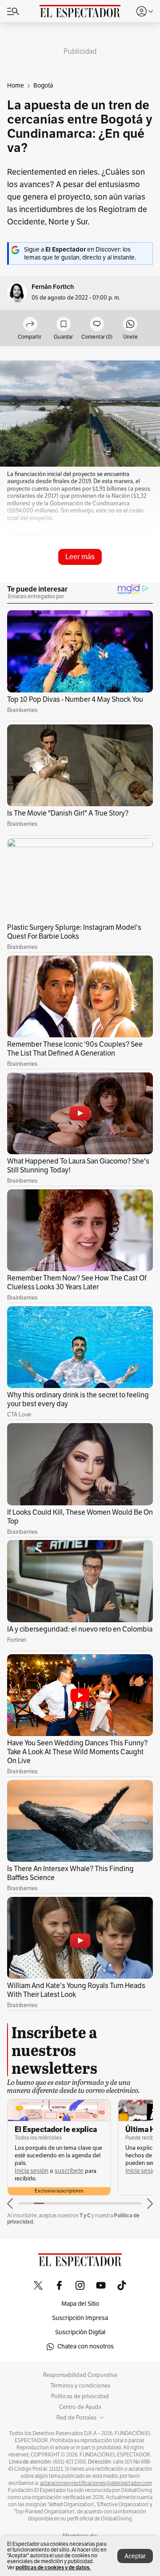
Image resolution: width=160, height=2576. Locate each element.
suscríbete (69, 2171)
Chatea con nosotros (86, 2346)
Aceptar (135, 2556)
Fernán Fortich (53, 287)
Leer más (80, 557)
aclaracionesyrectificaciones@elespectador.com (96, 2483)
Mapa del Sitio (80, 2304)
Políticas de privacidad (80, 2396)
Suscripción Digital (80, 2332)
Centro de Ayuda (80, 2407)
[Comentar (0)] (97, 325)
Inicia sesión (32, 2171)
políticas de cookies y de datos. (53, 2567)
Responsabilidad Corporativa (80, 2375)
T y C (85, 2215)
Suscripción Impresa (80, 2318)
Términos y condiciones (80, 2386)
